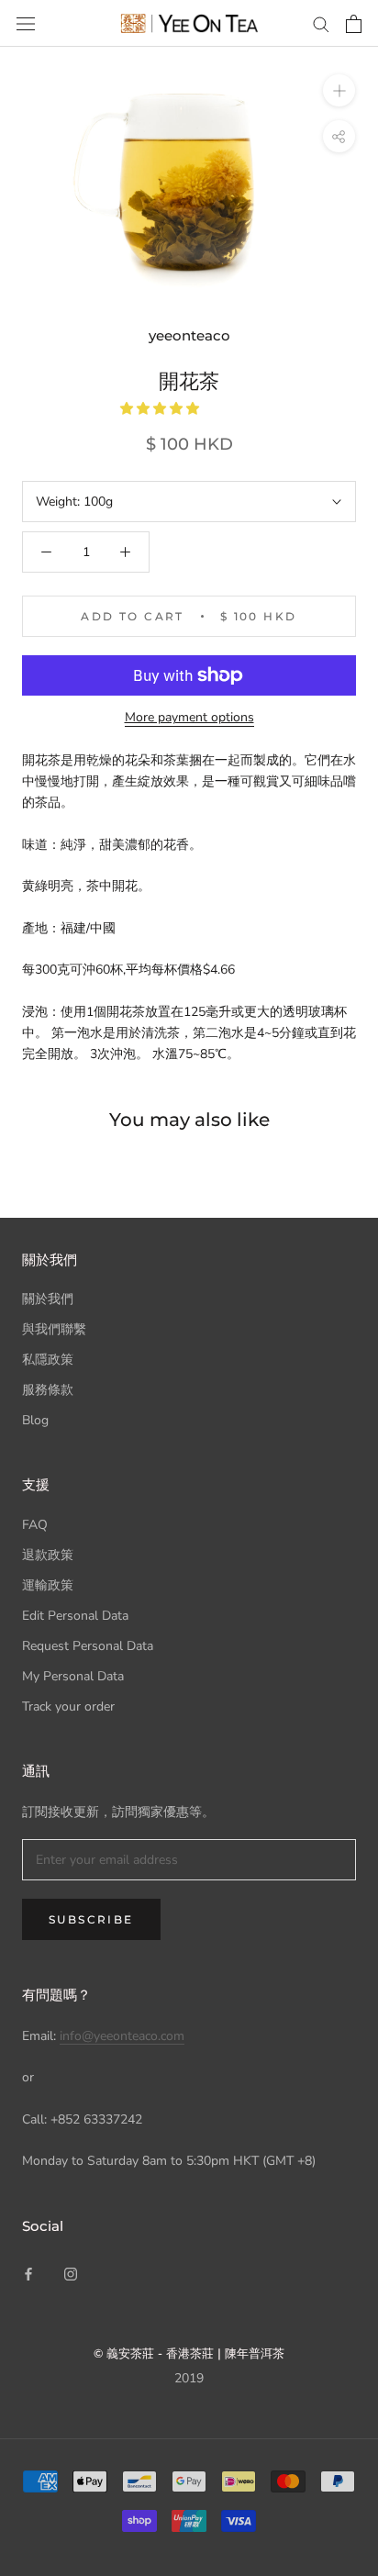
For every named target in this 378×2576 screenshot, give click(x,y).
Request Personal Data (88, 1646)
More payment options (189, 717)
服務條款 (48, 1390)
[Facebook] (28, 2273)
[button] (161, 409)
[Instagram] (71, 2273)
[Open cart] (354, 24)
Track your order (68, 1706)
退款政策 (48, 1555)
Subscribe (91, 1919)
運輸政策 (48, 1585)
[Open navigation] (26, 23)
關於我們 (48, 1299)
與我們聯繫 (54, 1329)
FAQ (35, 1525)
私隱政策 (48, 1360)
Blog (35, 1420)
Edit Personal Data (75, 1616)
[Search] (321, 23)
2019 (189, 2378)
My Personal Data (73, 1676)
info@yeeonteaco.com (122, 2036)
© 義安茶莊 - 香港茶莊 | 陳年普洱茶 (189, 2353)
